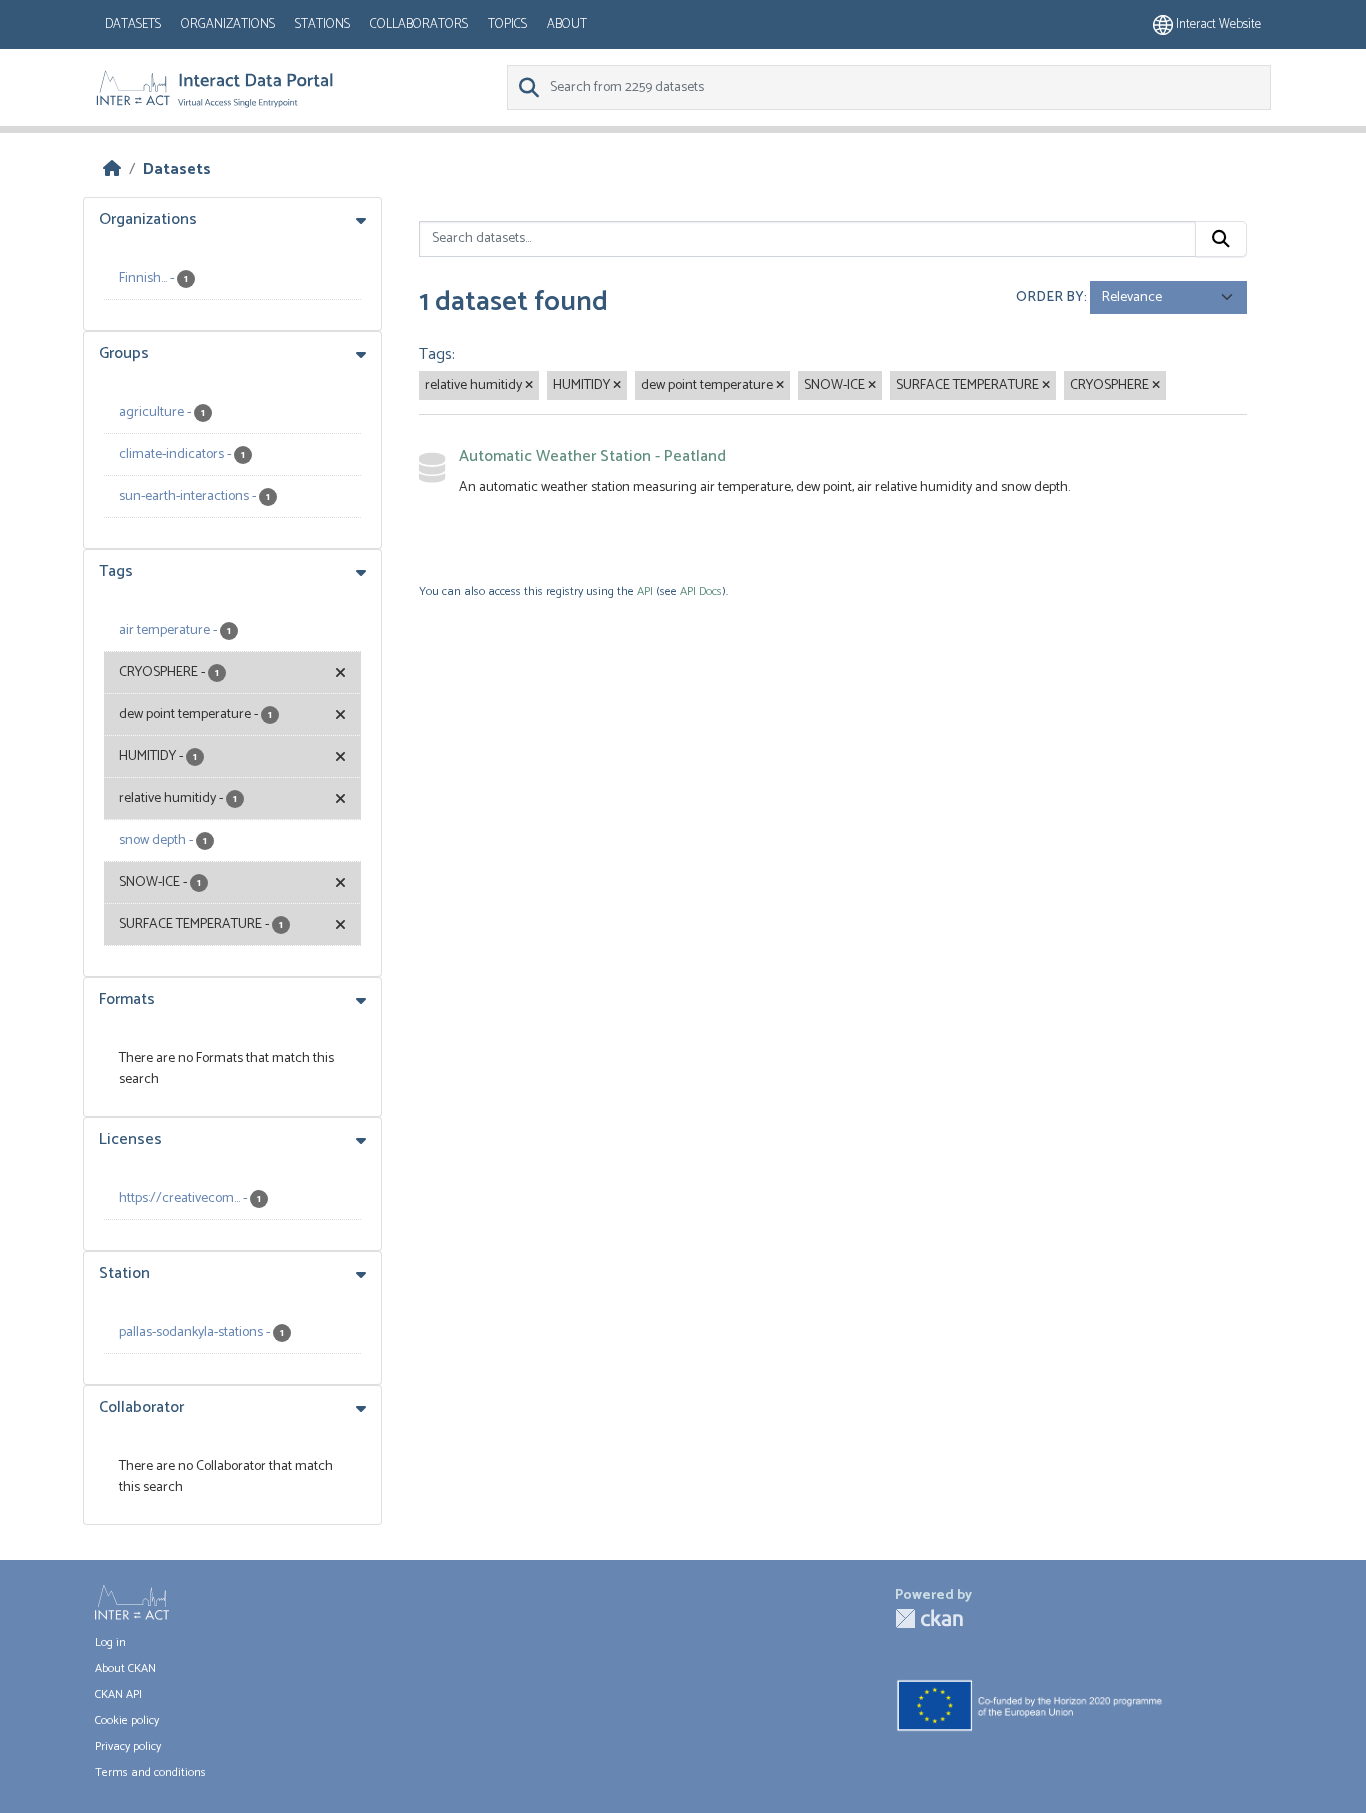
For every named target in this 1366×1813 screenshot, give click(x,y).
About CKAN (125, 1668)
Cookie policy (127, 1720)
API (645, 591)
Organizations (228, 24)
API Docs (701, 591)
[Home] (112, 169)
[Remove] (529, 386)
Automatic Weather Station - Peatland (592, 456)
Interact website (1217, 24)
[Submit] (1221, 239)
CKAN (929, 1618)
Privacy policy (128, 1746)
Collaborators (419, 24)
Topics (507, 24)
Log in (110, 1642)
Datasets (133, 24)
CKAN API (118, 1694)
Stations (322, 24)
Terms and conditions (150, 1772)
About (567, 24)
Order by (1050, 297)
